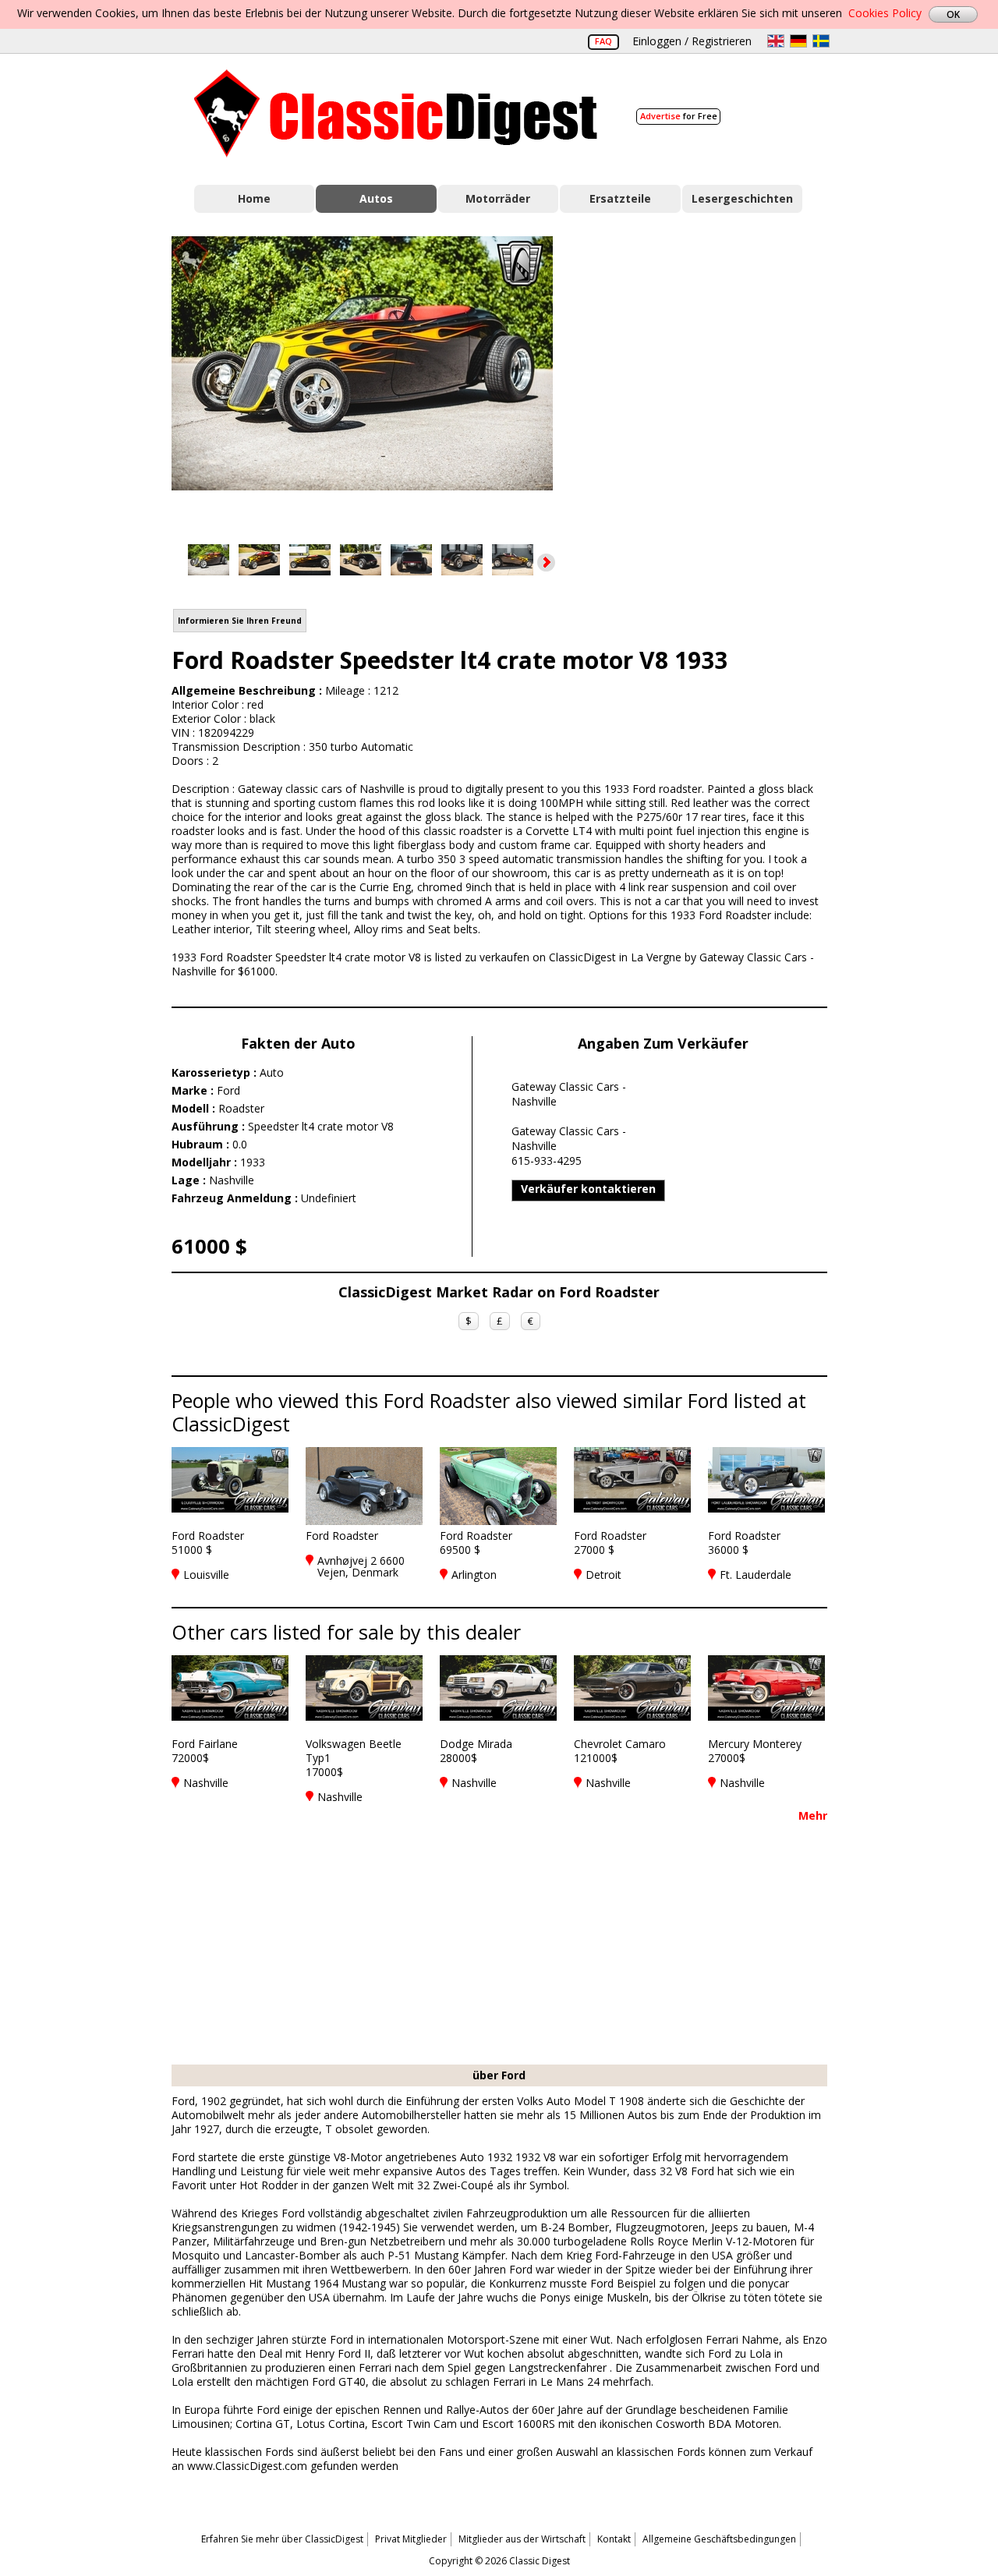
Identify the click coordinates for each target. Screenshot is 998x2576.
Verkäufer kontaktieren (588, 1189)
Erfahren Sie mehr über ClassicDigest (282, 2539)
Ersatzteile (620, 198)
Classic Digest (396, 113)
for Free (679, 116)
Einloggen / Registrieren (692, 41)
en (776, 41)
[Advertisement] (706, 377)
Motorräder (498, 198)
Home (254, 198)
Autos (376, 198)
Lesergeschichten (742, 198)
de (798, 41)
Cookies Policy (885, 13)
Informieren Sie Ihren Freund (240, 621)
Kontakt (614, 2539)
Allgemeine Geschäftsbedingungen (719, 2539)
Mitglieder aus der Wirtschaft (522, 2539)
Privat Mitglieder (411, 2539)
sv (821, 41)
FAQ (603, 41)
